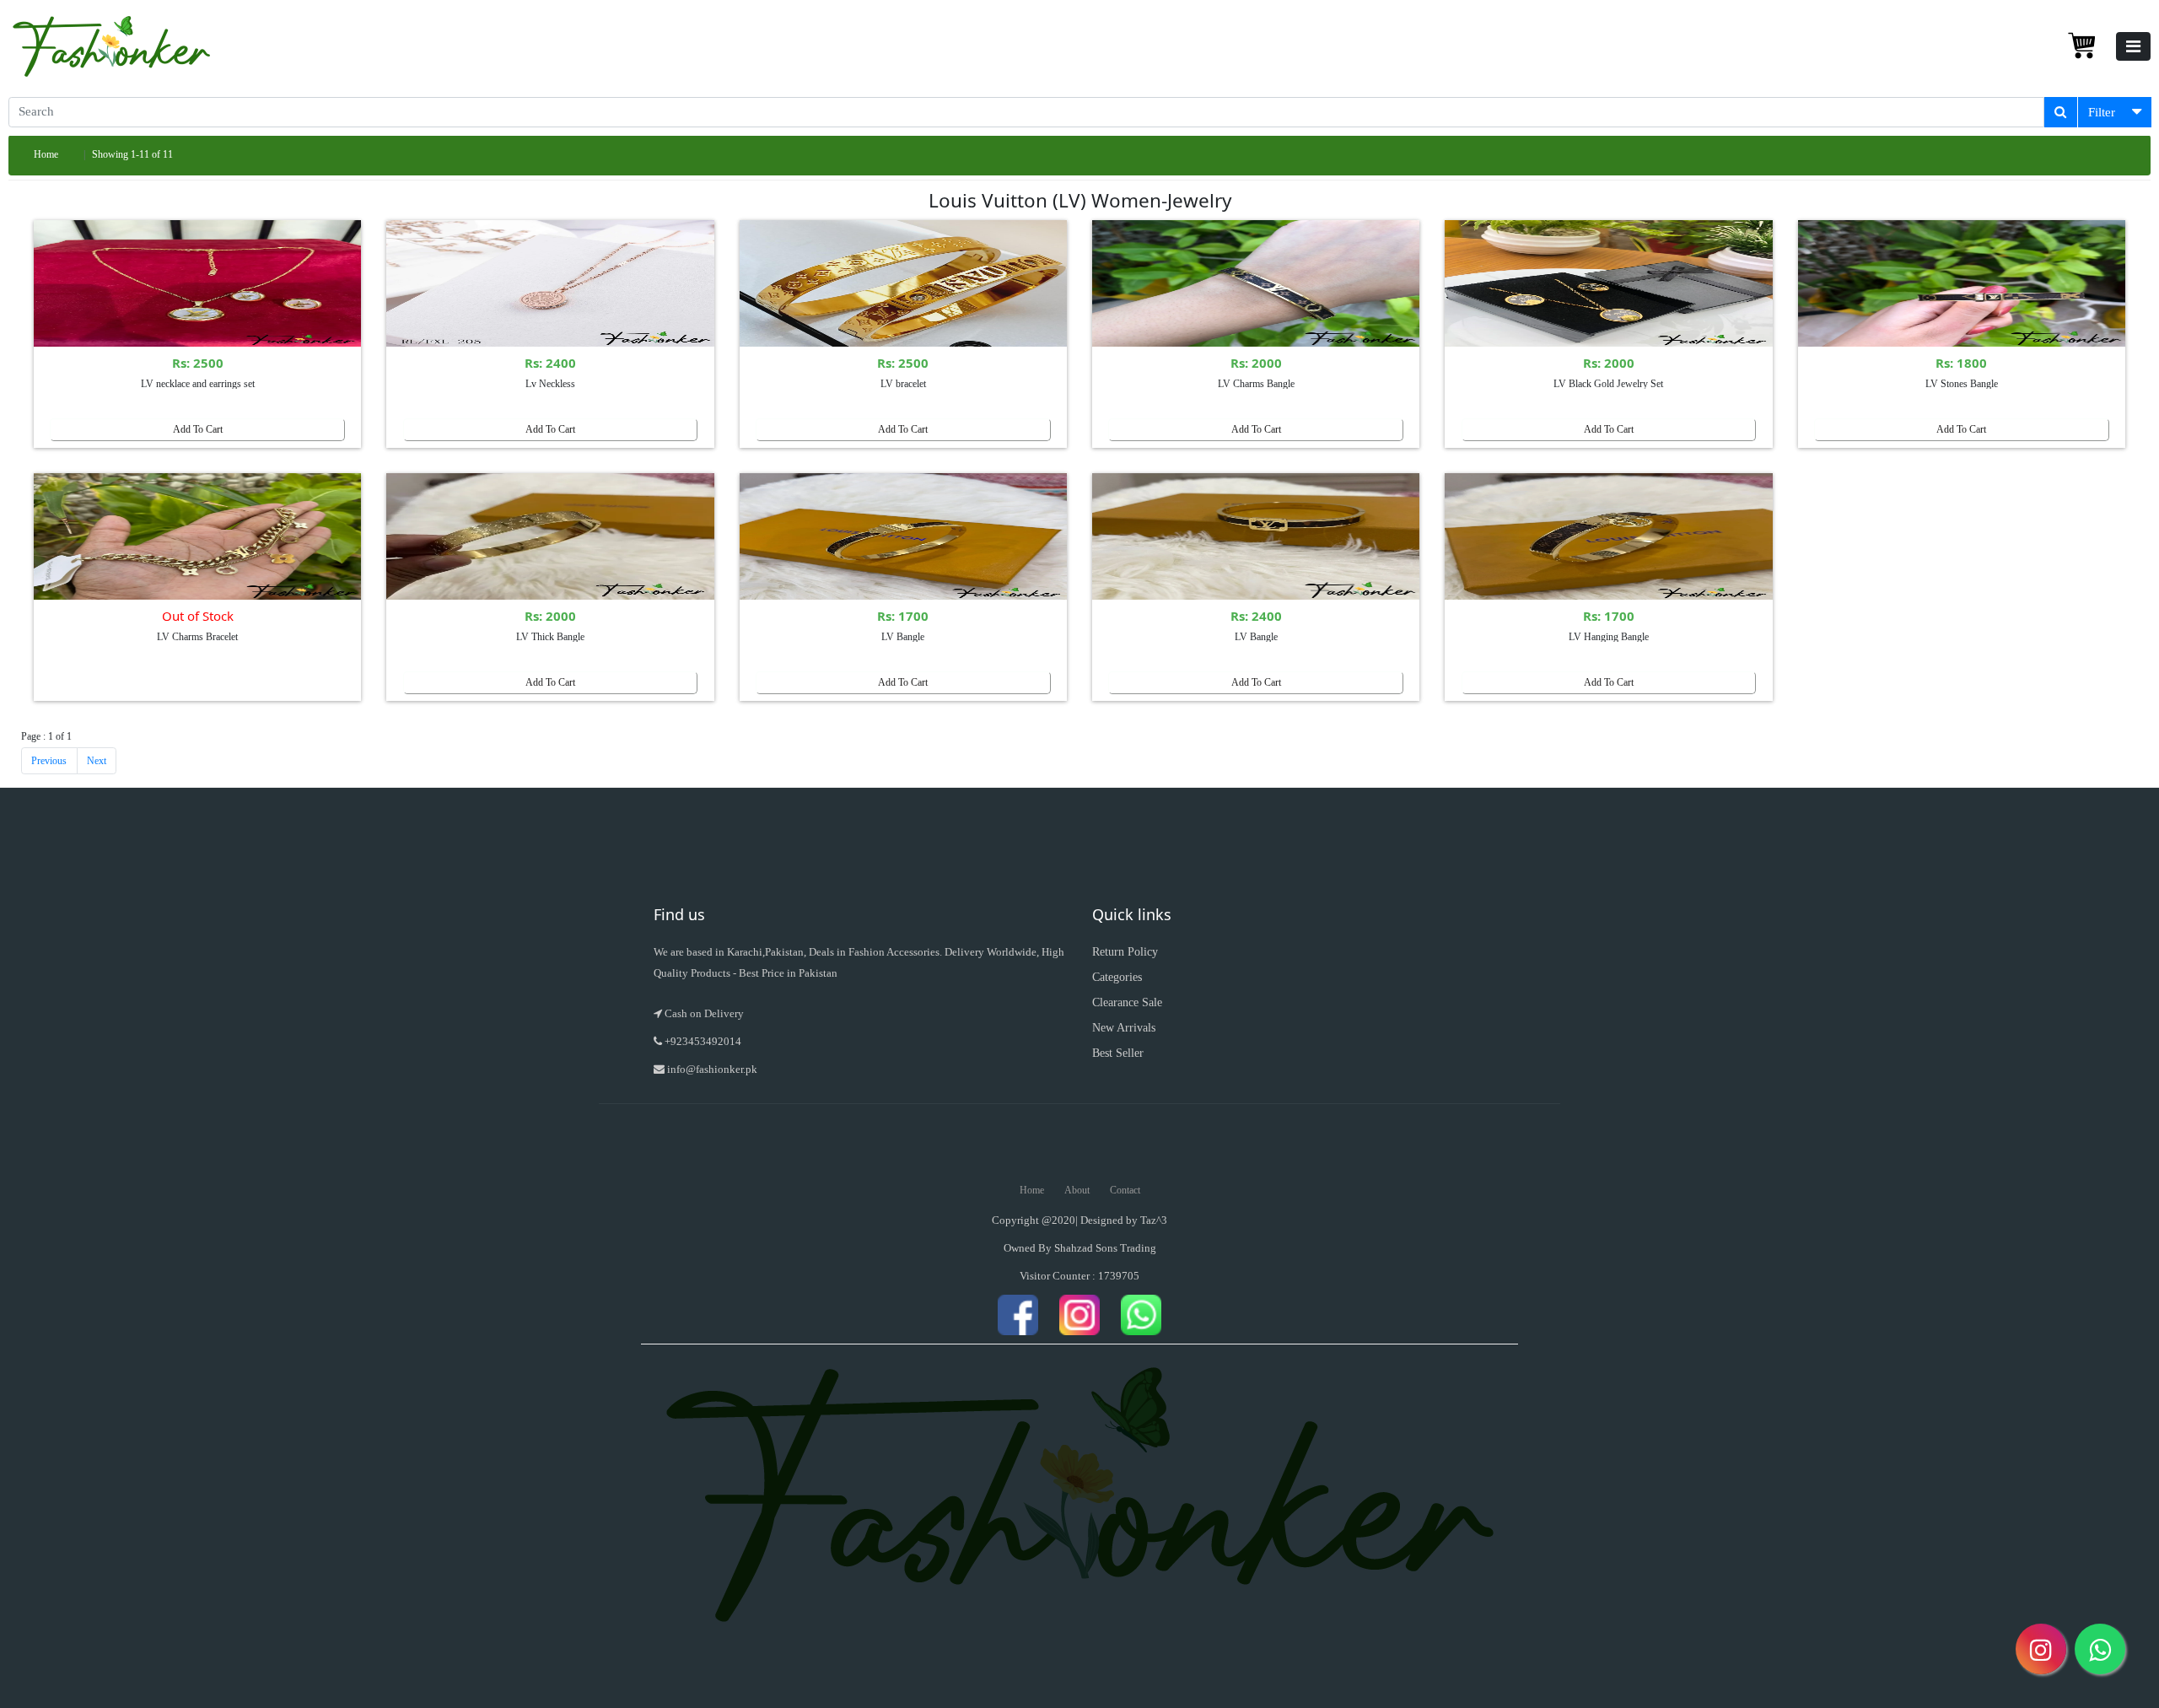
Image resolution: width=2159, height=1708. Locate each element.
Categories (1117, 977)
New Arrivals (1124, 1028)
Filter (2102, 112)
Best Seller (1118, 1053)
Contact (1125, 1190)
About (1077, 1190)
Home (46, 154)
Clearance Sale (1127, 1002)
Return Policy (1125, 952)
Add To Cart (198, 429)
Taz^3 (1154, 1220)
